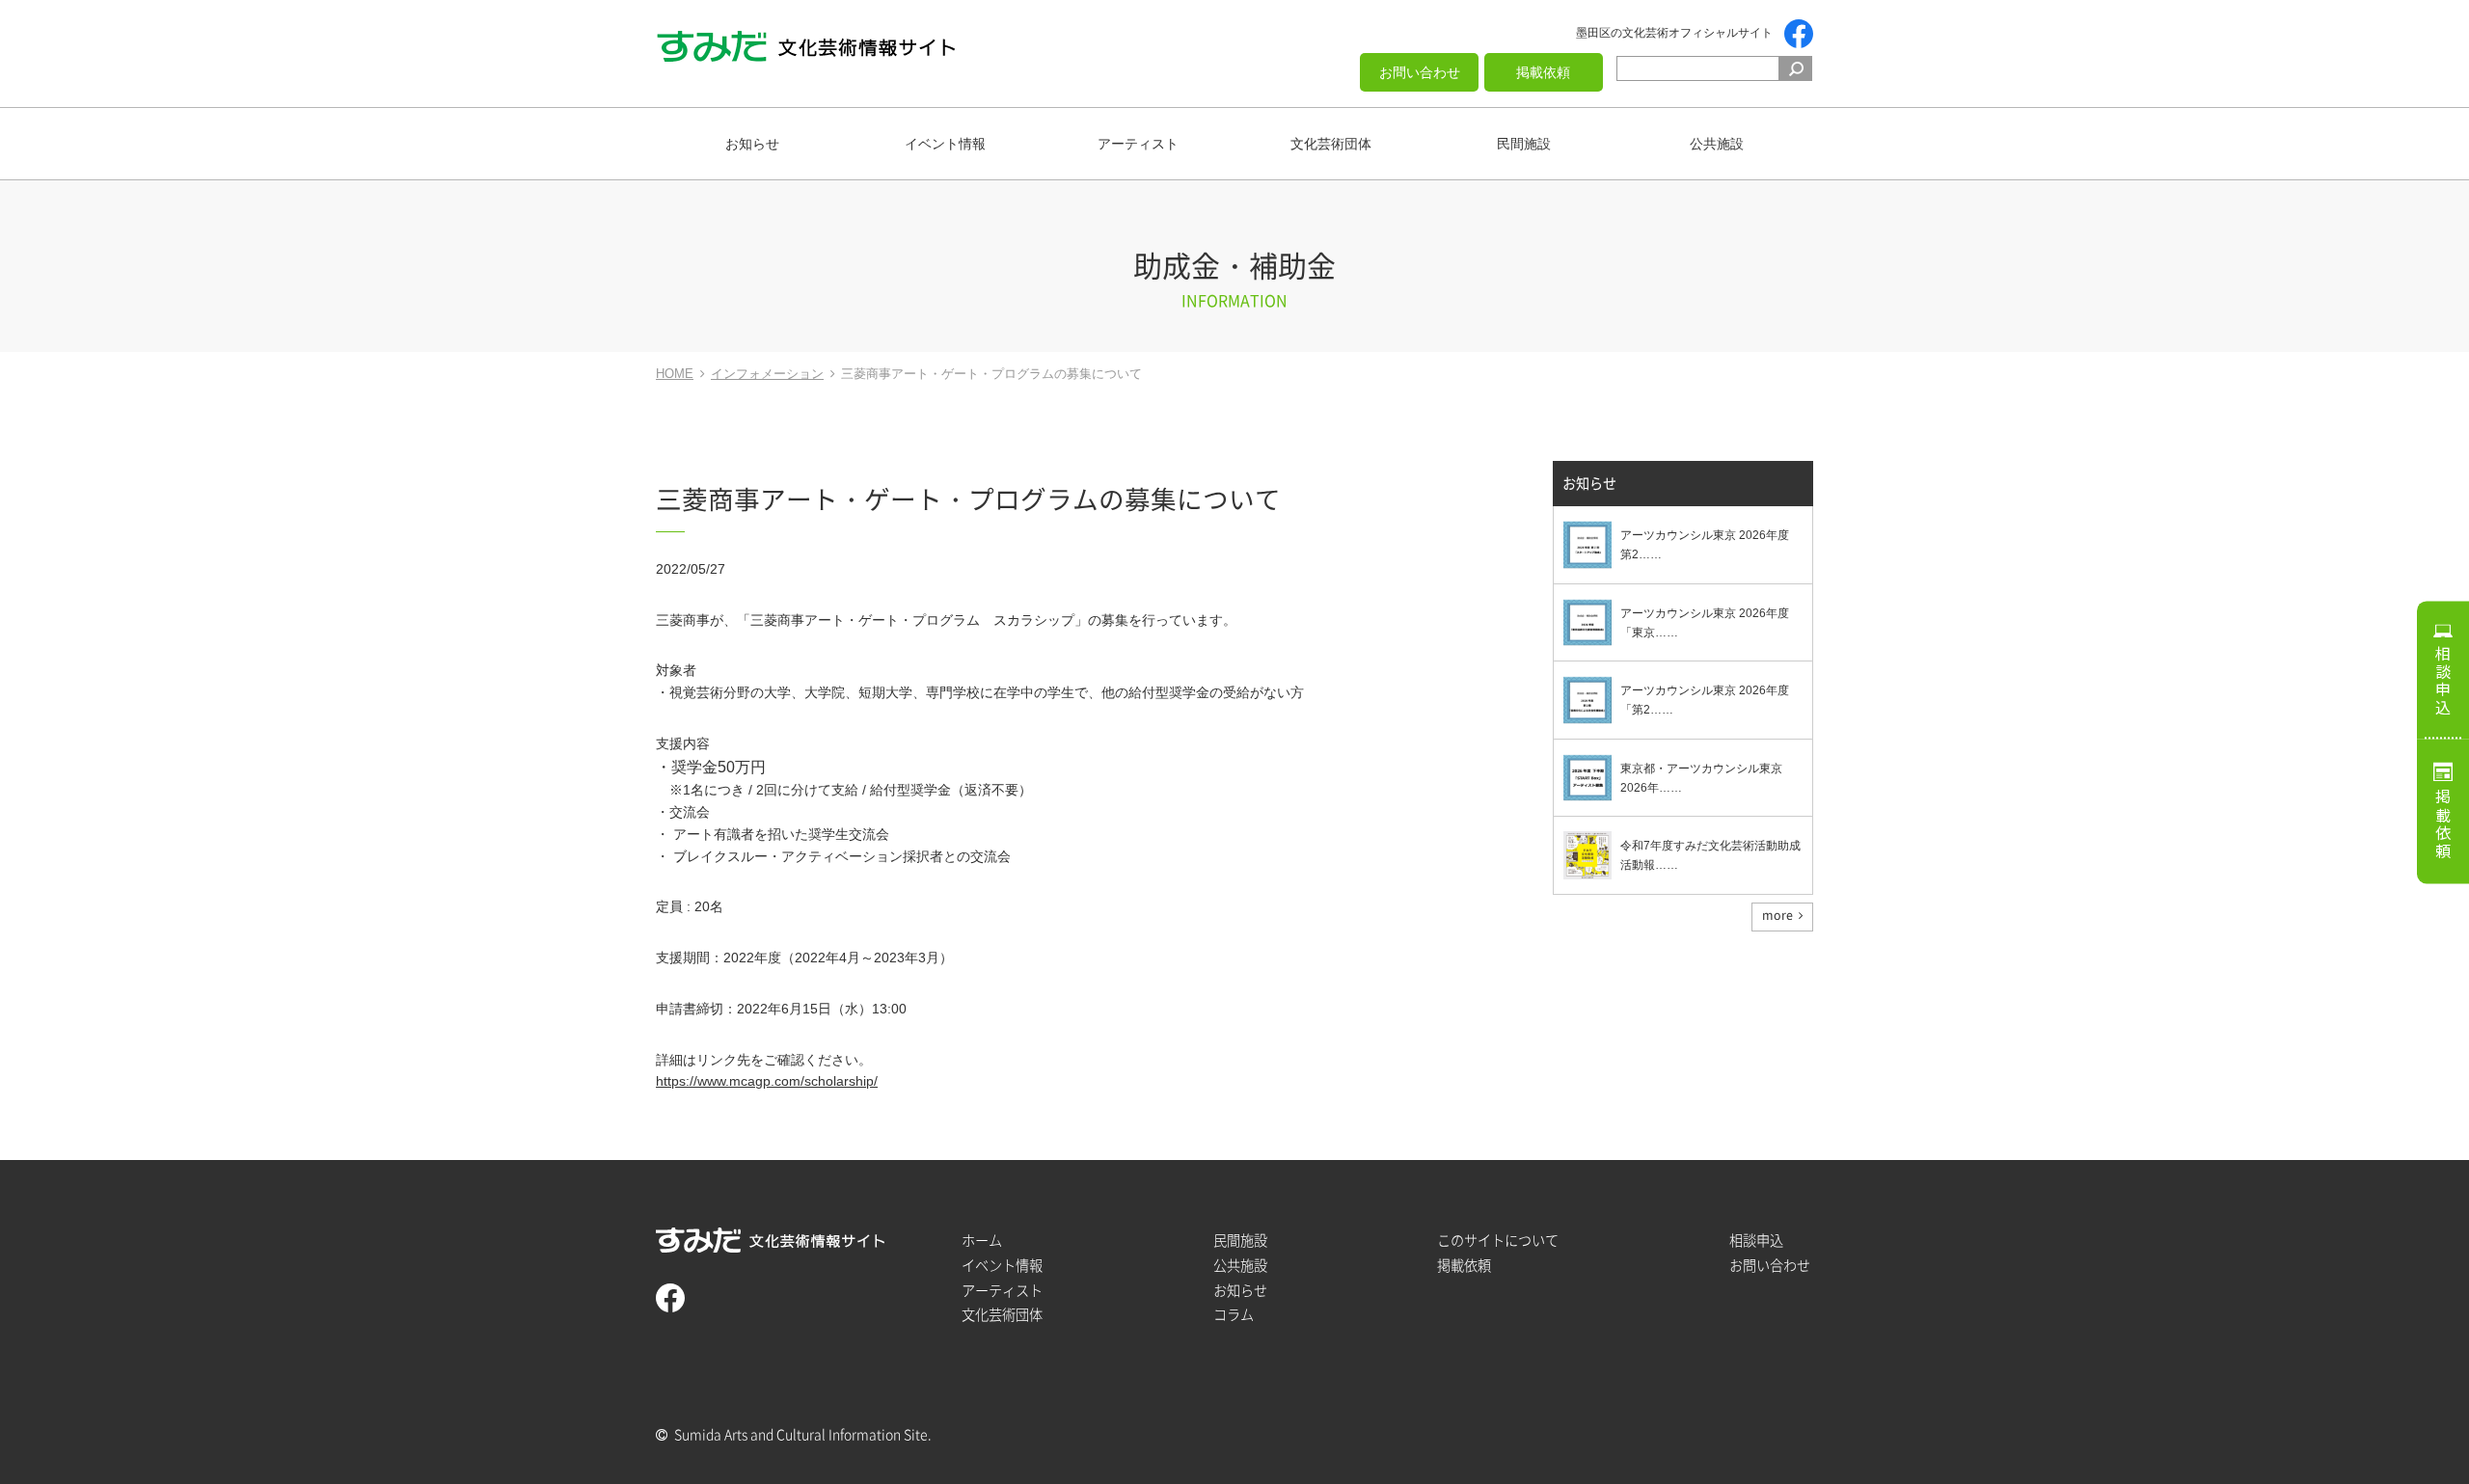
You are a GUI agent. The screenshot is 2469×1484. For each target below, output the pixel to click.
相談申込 (2443, 681)
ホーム (982, 1241)
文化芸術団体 (1331, 144)
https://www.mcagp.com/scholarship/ (767, 1081)
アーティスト (1138, 144)
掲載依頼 (1543, 72)
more (1777, 915)
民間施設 (1524, 144)
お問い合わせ (1420, 72)
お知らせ (752, 144)
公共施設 (1717, 144)
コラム (1234, 1315)
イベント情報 (945, 144)
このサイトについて (1498, 1241)
